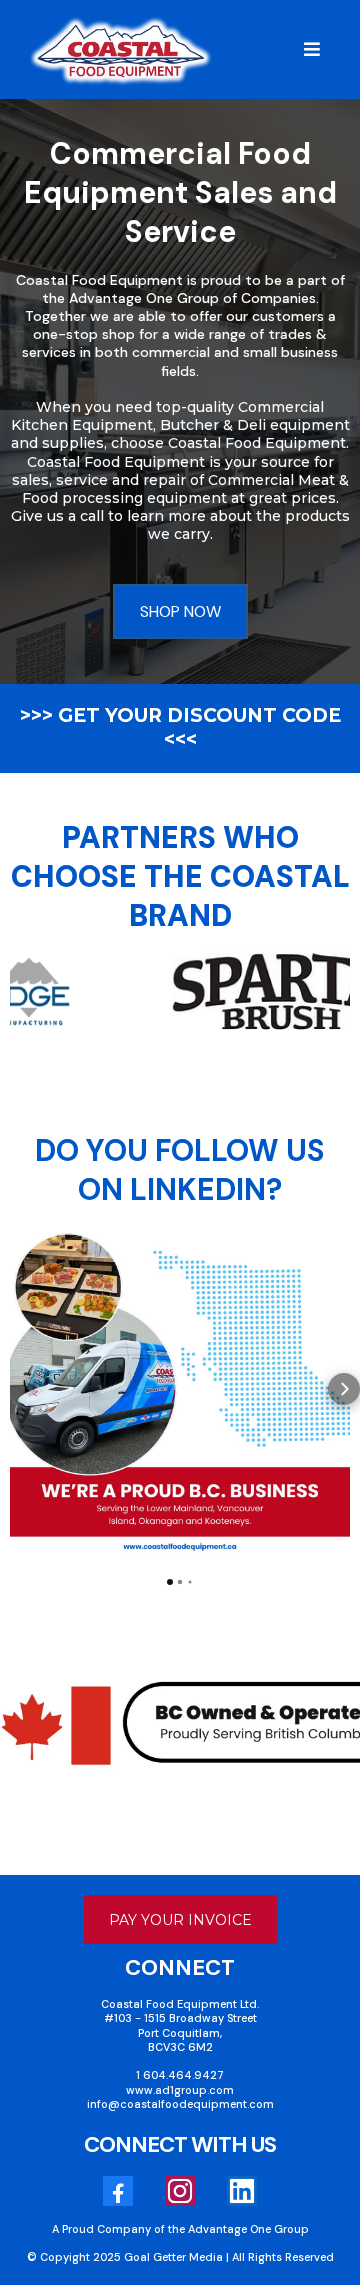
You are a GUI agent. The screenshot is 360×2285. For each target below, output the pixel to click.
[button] (309, 50)
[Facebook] (118, 2191)
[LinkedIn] (242, 2191)
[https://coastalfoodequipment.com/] (120, 50)
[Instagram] (180, 2191)
